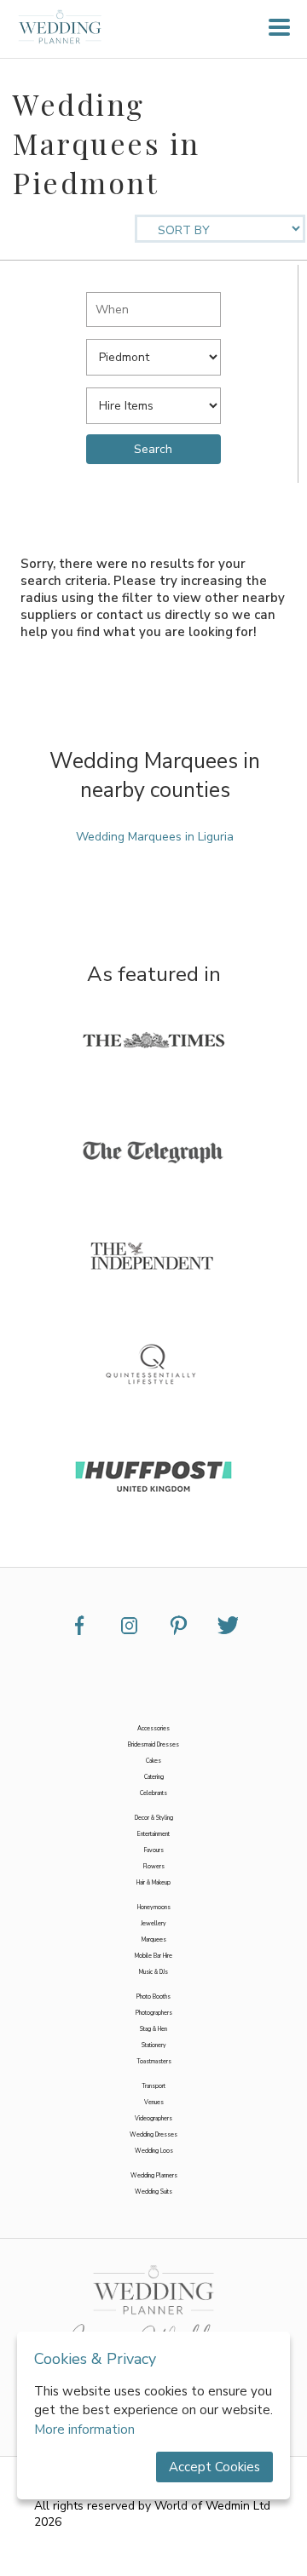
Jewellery (153, 1923)
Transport (153, 2086)
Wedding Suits (153, 2192)
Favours (154, 1850)
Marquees (154, 1939)
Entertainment (153, 1834)
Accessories (153, 1728)
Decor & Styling (154, 1818)
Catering (154, 1777)
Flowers (154, 1866)
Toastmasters (154, 2061)
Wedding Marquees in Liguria (155, 837)
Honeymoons (154, 1907)
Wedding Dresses (153, 2134)
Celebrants (153, 1793)
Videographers (153, 2118)
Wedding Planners (154, 2175)
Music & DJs (153, 1972)
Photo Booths (153, 1997)
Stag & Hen (153, 2029)
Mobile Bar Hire (153, 1956)
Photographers (154, 2013)
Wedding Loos (154, 2151)
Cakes (153, 1761)
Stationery (154, 2045)
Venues (154, 2102)
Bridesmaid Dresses (153, 1744)
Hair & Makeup (153, 1882)
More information (84, 2430)
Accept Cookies (214, 2467)
